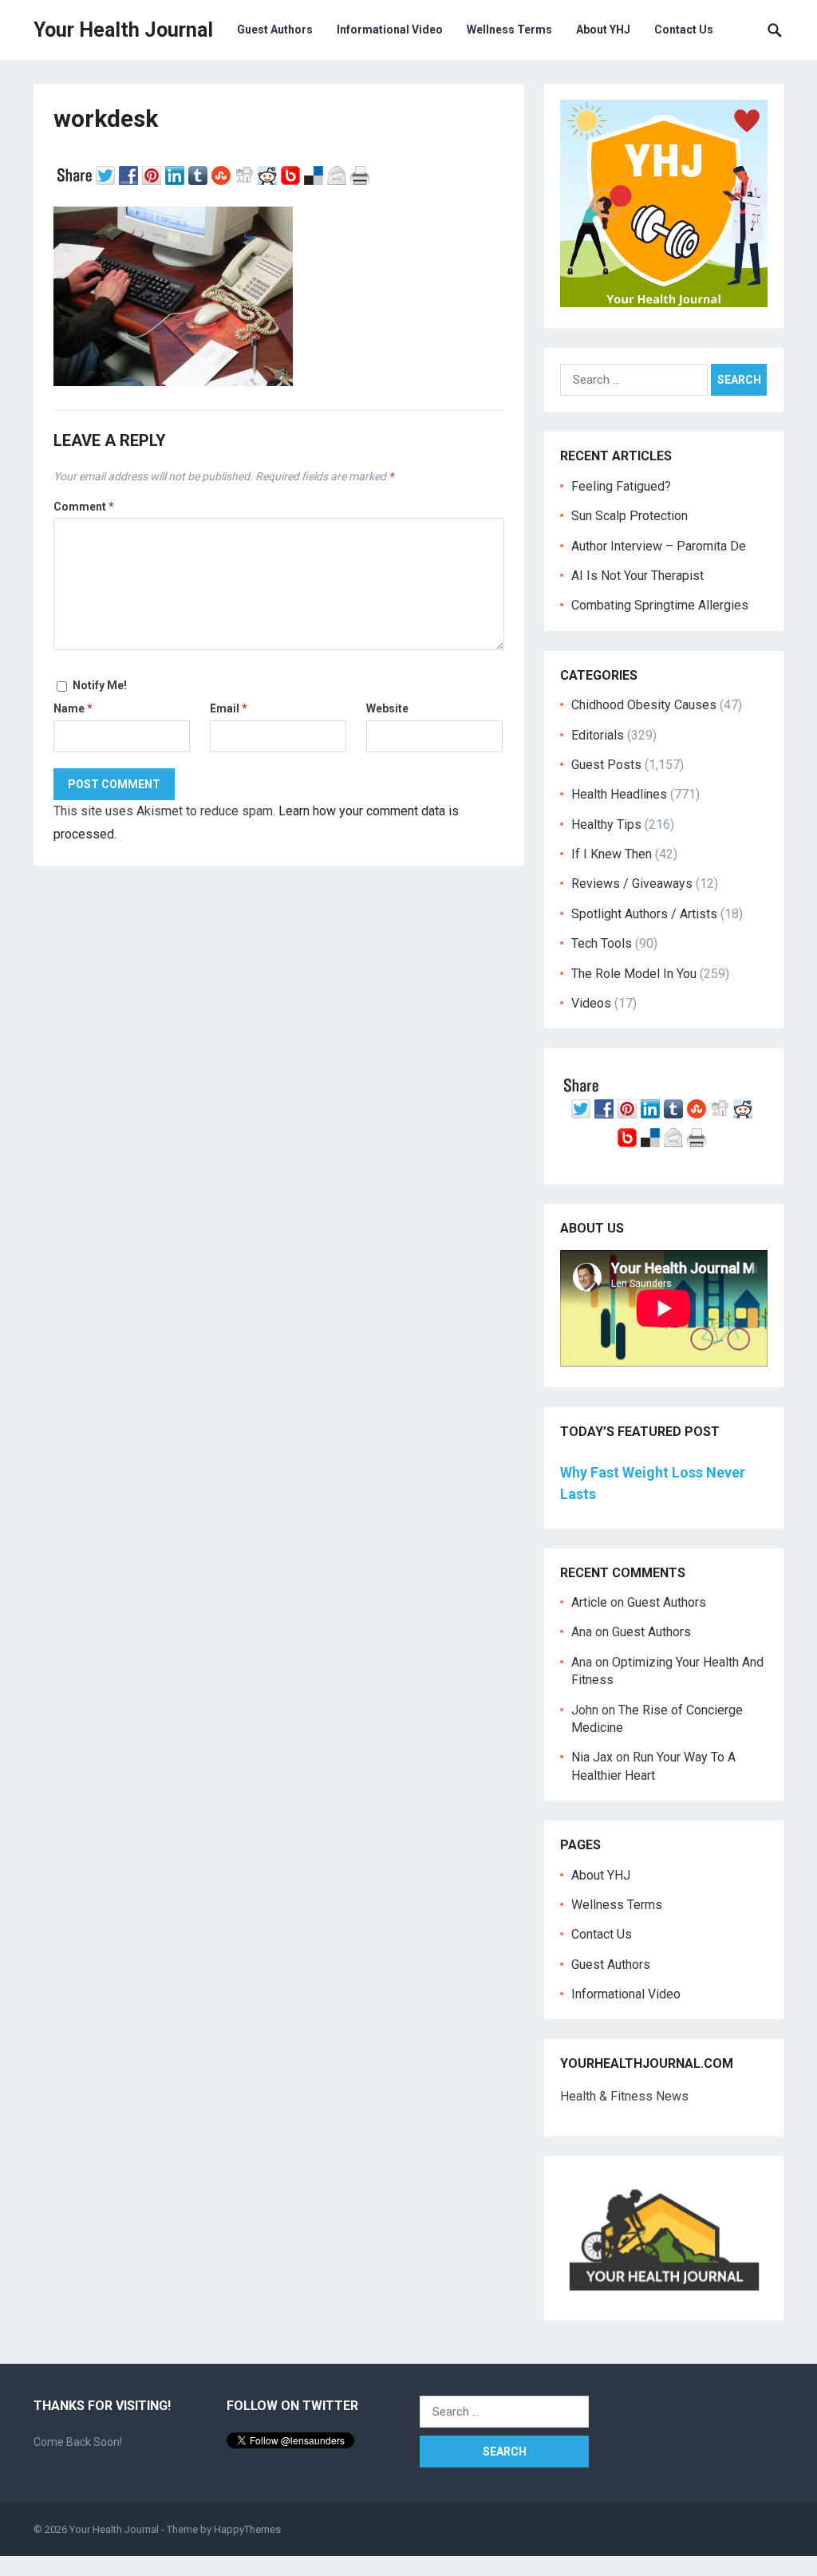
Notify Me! (100, 685)
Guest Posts (606, 765)
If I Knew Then (612, 854)
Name (73, 708)
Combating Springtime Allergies (663, 605)
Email (229, 708)
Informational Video (390, 30)
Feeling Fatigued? (621, 486)
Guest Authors (275, 30)
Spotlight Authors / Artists (644, 914)
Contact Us (684, 30)
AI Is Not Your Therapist (637, 576)
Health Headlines (619, 794)
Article (589, 1602)
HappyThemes (247, 2529)
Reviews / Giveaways (632, 884)
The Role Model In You (634, 974)
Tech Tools (602, 943)
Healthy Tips (606, 824)
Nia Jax (592, 1757)
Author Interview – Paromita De (659, 546)
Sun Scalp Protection (630, 516)
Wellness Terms (509, 30)
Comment (84, 507)
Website (387, 708)
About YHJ (603, 30)
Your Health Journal (123, 30)
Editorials (598, 735)
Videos (591, 1003)
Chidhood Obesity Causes (644, 705)
